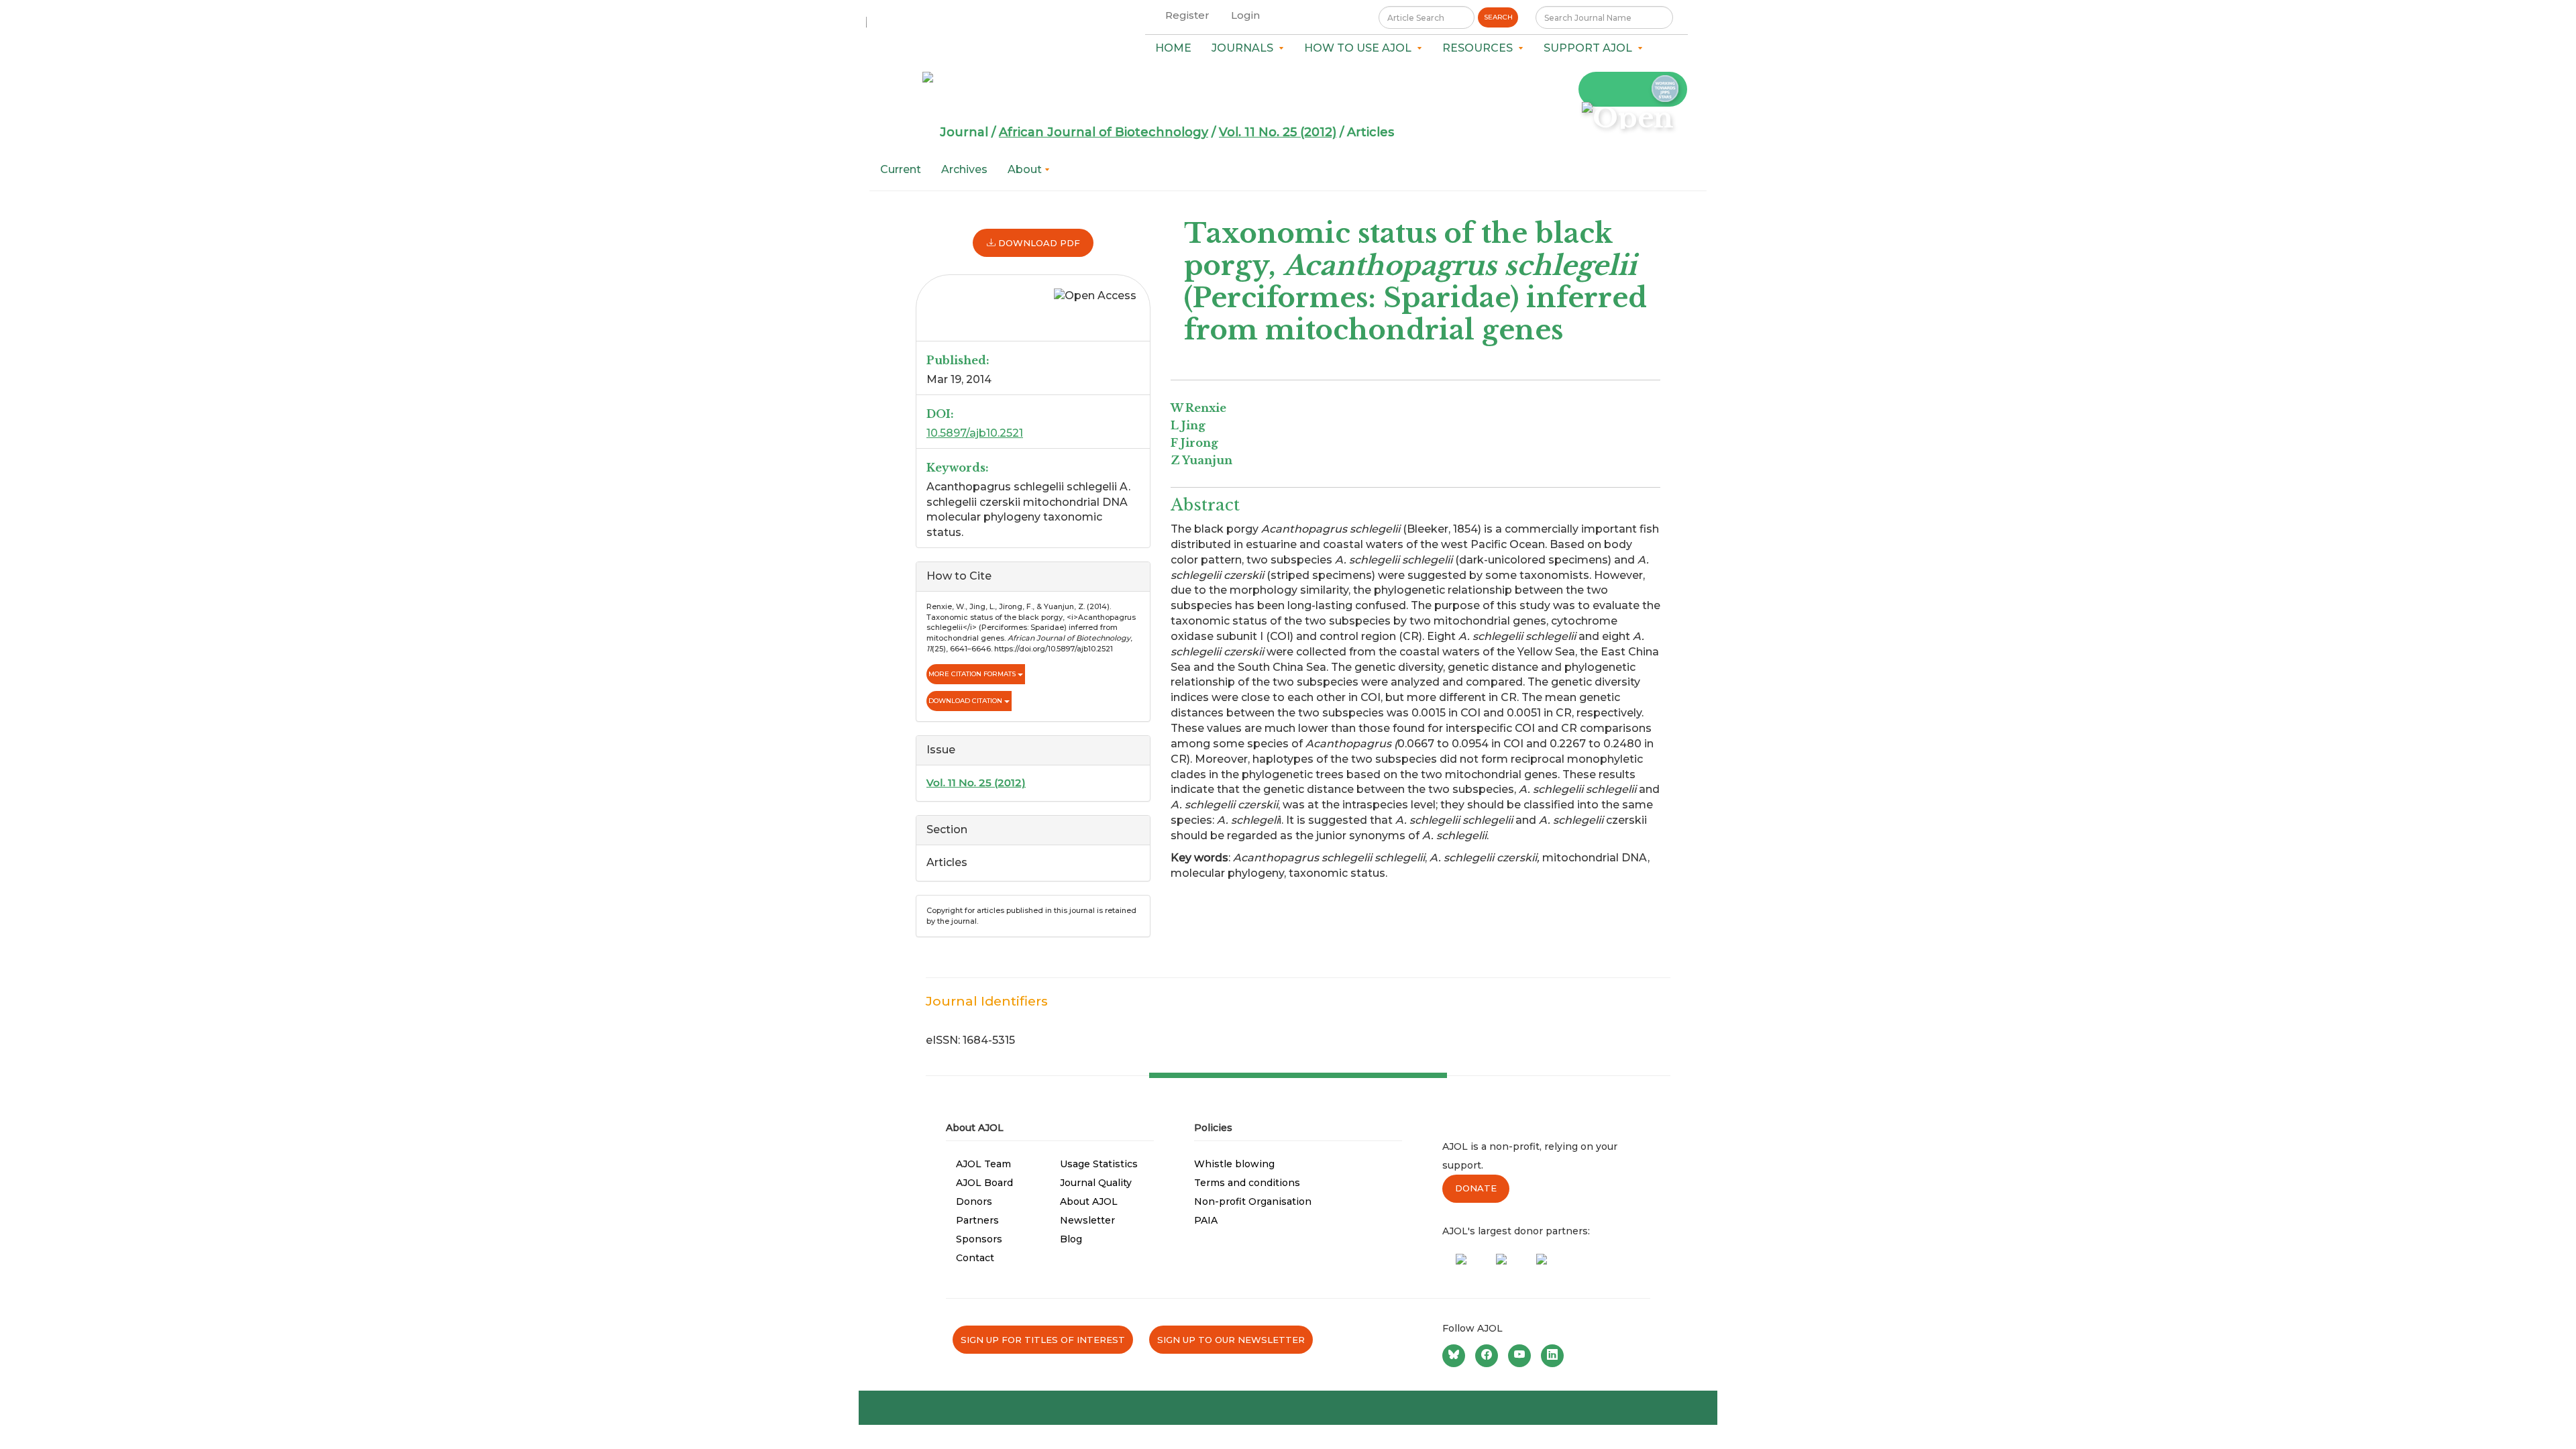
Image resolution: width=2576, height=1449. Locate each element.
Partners (977, 1220)
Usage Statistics (1099, 1164)
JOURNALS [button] (1245, 48)
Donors (974, 1201)
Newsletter (1087, 1220)
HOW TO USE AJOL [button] (1360, 48)
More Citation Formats (973, 674)
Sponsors (979, 1239)
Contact (975, 1258)
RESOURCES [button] (1480, 48)
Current (901, 169)
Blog (1071, 1239)
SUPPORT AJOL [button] (1591, 48)
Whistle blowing (1234, 1164)
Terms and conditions (1247, 1183)
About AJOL (1089, 1201)
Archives (964, 169)
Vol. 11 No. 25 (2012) (1278, 132)
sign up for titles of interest (1043, 1340)
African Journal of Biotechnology (1104, 132)
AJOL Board (984, 1183)
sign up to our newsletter (1231, 1340)
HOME (1173, 48)
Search (1498, 17)
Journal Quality (1096, 1183)
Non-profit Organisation (1253, 1201)
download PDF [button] (1038, 243)
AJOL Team (983, 1164)
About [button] (1026, 169)
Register (1187, 15)
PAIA (1206, 1220)
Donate (1476, 1188)
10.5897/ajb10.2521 (975, 433)
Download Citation (966, 701)
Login (1245, 15)
